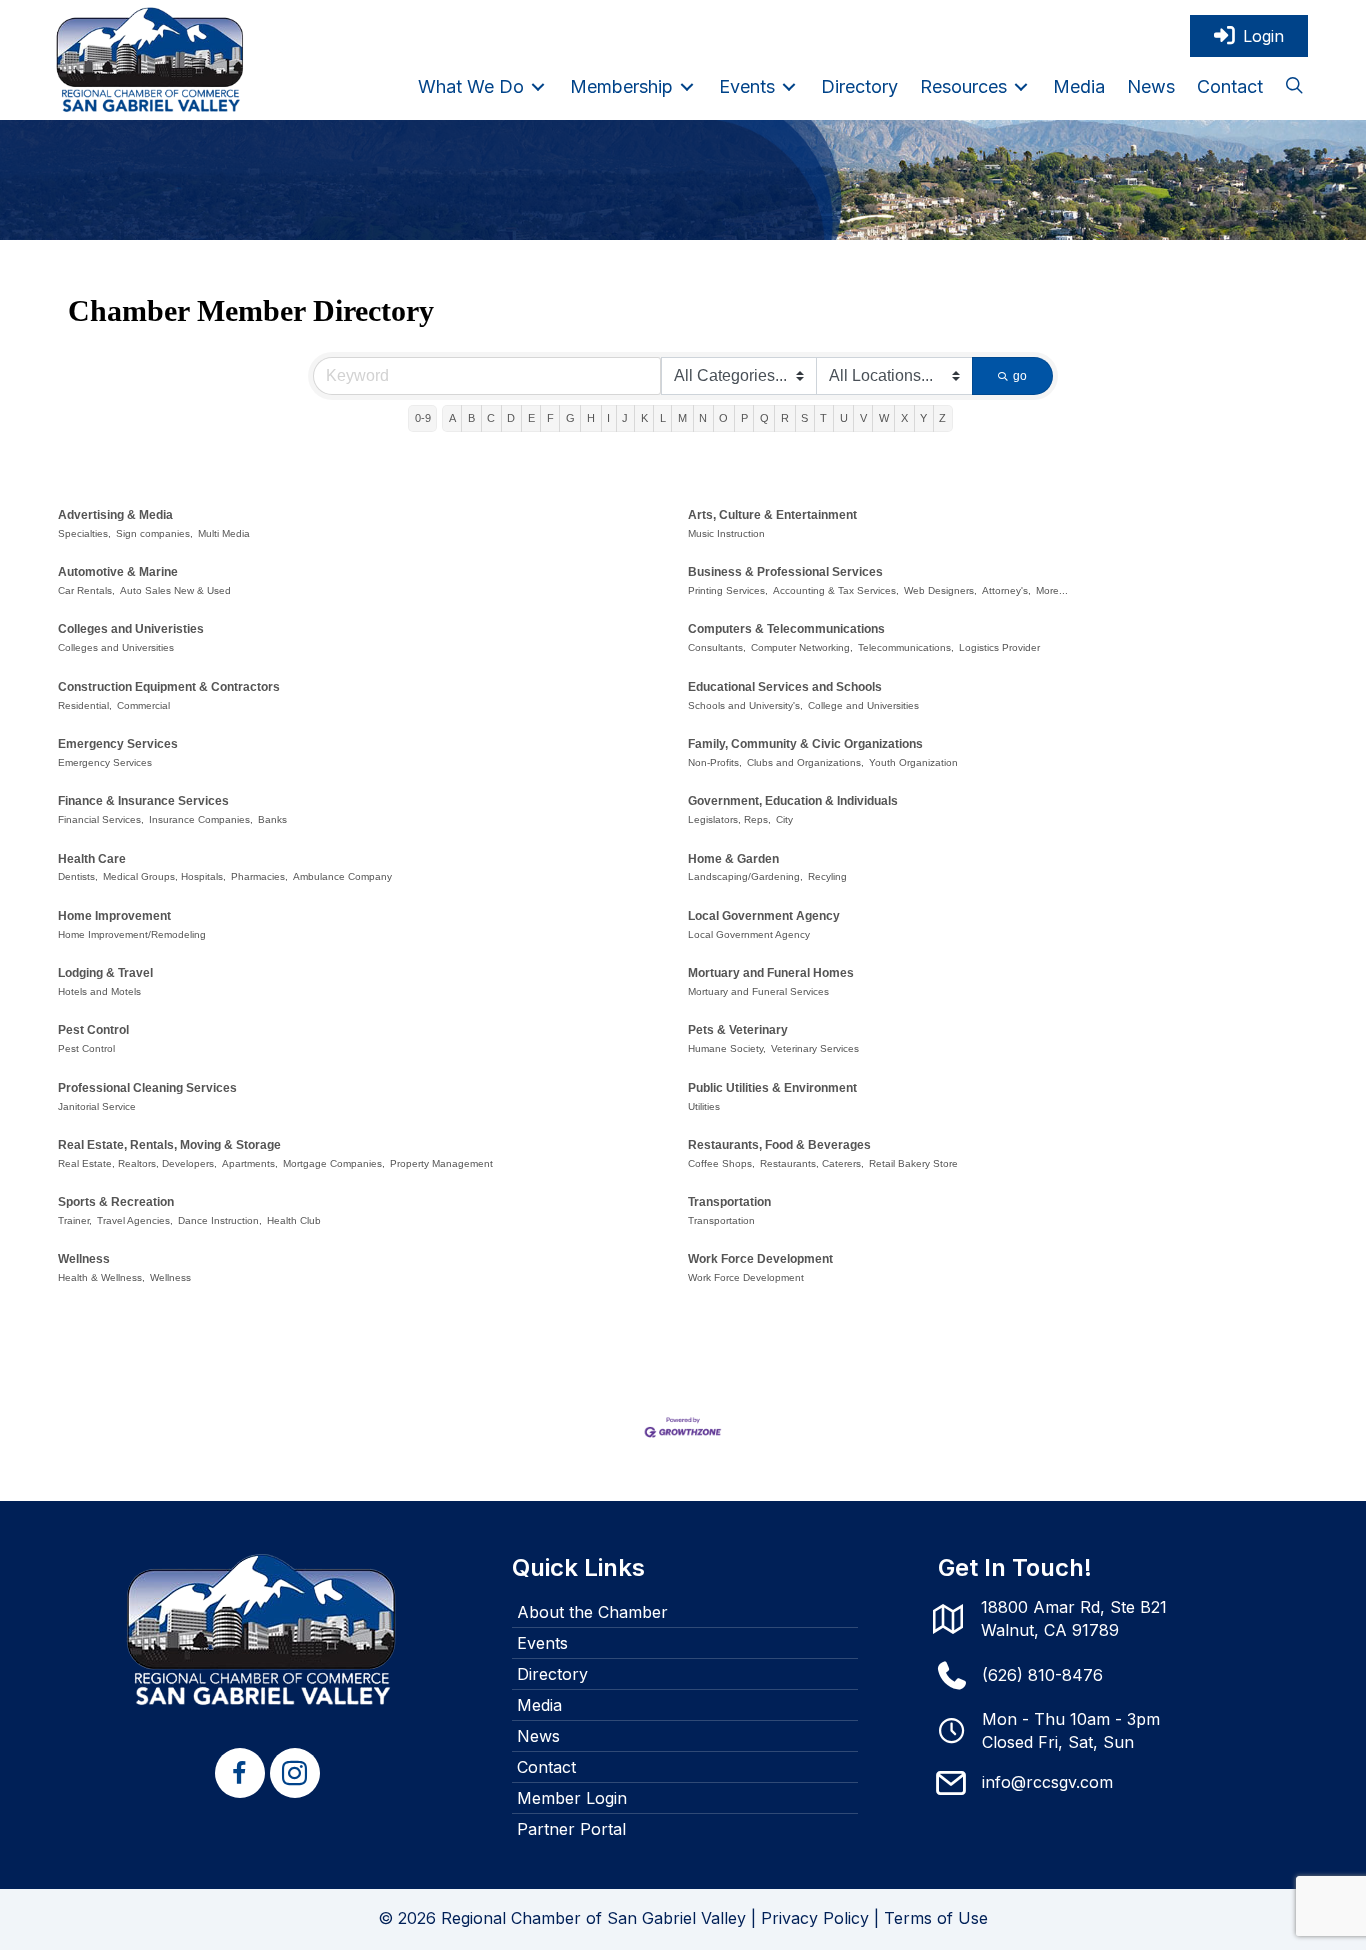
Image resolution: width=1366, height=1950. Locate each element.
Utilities (704, 1106)
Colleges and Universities (116, 647)
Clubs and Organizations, (805, 762)
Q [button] (764, 418)
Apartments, (250, 1163)
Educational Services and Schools (785, 687)
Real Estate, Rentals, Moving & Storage (169, 1145)
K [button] (644, 418)
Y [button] (923, 418)
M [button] (682, 418)
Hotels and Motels (99, 991)
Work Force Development (760, 1259)
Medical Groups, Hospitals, (164, 876)
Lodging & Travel (105, 973)
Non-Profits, (715, 762)
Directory (552, 1674)
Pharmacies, (259, 876)
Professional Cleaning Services (147, 1088)
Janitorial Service (97, 1106)
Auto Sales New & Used (175, 590)
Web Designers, (940, 590)
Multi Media (224, 533)
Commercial (143, 705)
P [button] (744, 418)
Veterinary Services (815, 1048)
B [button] (471, 418)
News (538, 1736)
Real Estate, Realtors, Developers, (137, 1163)
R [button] (785, 418)
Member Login (572, 1798)
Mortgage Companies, (334, 1163)
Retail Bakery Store (913, 1163)
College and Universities (863, 705)
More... (1052, 590)
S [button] (804, 418)
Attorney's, (1006, 590)
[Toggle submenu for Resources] (1021, 86)
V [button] (863, 418)
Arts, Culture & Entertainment (772, 515)
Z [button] (942, 418)
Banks (272, 819)
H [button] (591, 418)
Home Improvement (114, 916)
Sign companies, (154, 533)
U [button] (844, 418)
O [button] (723, 418)
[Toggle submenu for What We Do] (538, 86)
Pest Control (93, 1030)
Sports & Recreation (116, 1202)
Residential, (85, 705)
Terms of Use (936, 1918)
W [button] (884, 418)
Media (539, 1705)
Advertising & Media (115, 515)
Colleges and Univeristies (131, 629)
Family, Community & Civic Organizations (805, 744)
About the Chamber (592, 1612)
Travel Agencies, (135, 1220)
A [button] (452, 418)
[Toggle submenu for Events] (789, 86)
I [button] (608, 418)
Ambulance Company (342, 876)
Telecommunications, (906, 647)
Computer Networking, (802, 647)
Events (542, 1643)
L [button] (663, 418)
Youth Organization (913, 762)
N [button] (703, 418)
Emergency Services (118, 744)
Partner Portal (571, 1829)
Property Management (441, 1163)
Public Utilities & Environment (772, 1088)
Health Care (92, 859)
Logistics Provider (999, 647)
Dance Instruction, (220, 1220)
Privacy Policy (815, 1918)
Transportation (729, 1202)
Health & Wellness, (101, 1277)
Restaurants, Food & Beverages (779, 1145)
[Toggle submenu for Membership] (687, 86)
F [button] (550, 418)
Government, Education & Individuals (793, 801)
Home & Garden (733, 859)
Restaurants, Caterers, (812, 1163)
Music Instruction (726, 533)
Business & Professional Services (785, 572)
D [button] (511, 418)
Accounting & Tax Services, (836, 590)
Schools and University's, (745, 705)
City (784, 819)
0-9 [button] (423, 418)
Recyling (827, 876)
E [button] (531, 418)
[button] (1294, 87)
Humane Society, (727, 1048)
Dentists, (78, 876)
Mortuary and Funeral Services (758, 991)
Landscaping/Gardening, (745, 876)
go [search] (1020, 376)
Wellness (84, 1259)
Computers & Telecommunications (786, 629)
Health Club (294, 1220)
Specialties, (84, 533)
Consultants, (717, 647)
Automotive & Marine (118, 572)
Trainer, (75, 1220)
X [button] (904, 418)
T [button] (823, 418)
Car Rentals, (86, 590)
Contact (546, 1767)
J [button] (625, 418)
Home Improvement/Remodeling (132, 934)
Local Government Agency (764, 916)
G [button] (570, 418)
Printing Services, (728, 590)
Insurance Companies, (201, 819)
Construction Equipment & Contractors (169, 687)
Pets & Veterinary (738, 1030)
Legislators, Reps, (729, 819)
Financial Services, (101, 819)
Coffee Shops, (721, 1163)
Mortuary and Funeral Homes (771, 973)
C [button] (491, 418)
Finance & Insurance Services (143, 801)
